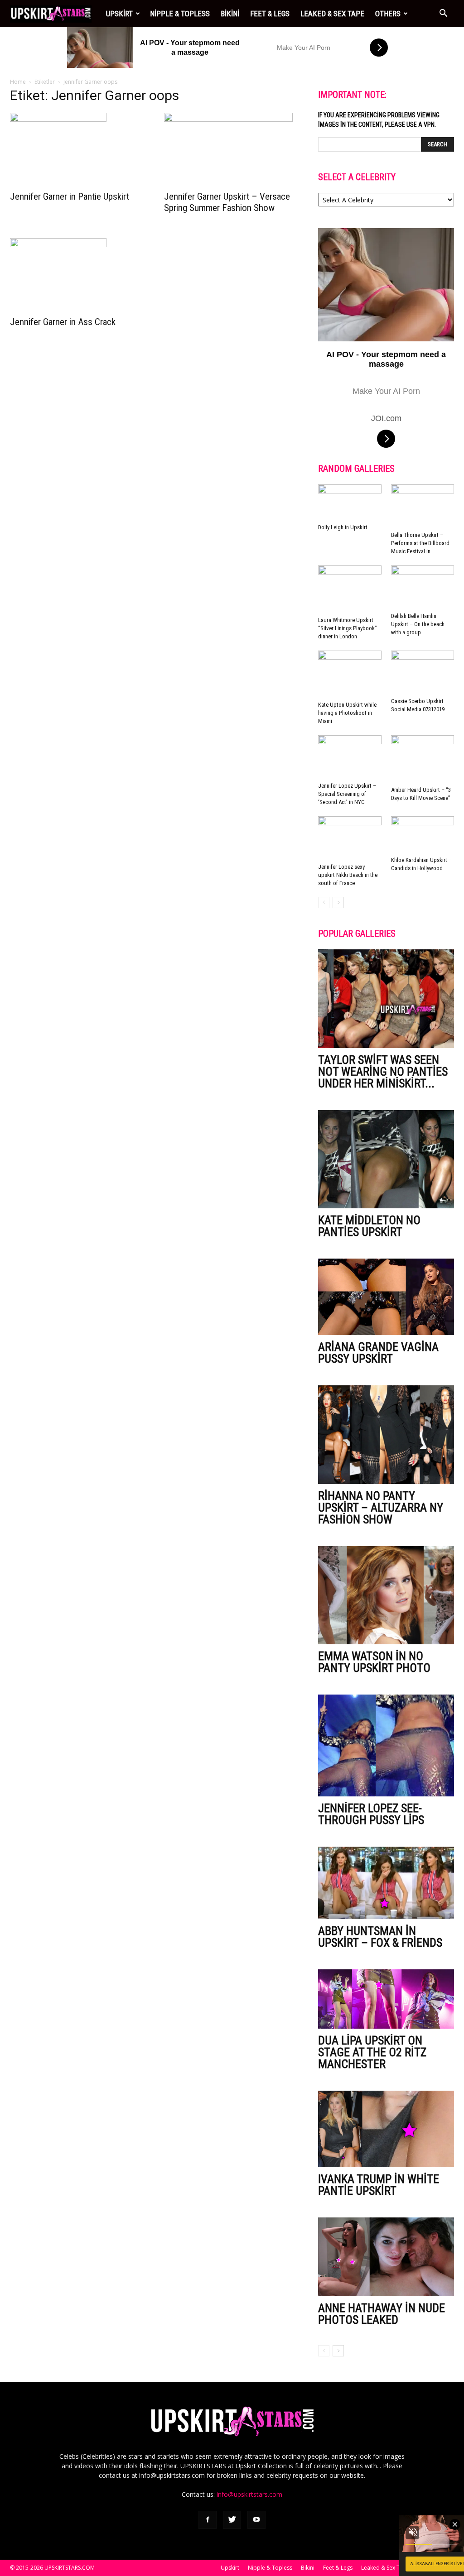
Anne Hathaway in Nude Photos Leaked (382, 2314)
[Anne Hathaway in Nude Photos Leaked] (386, 2257)
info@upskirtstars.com (249, 2494)
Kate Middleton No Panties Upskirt (369, 1226)
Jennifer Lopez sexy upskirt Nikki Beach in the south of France (348, 875)
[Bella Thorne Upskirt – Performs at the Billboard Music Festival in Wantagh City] (423, 506)
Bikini (230, 14)
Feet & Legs (270, 14)
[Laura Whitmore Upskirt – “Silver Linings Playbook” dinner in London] (350, 589)
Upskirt (119, 14)
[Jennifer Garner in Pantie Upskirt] (78, 149)
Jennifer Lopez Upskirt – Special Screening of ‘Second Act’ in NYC (347, 794)
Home (18, 82)
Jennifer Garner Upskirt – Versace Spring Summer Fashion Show (227, 202)
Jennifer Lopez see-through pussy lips (371, 1814)
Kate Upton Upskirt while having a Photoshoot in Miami (347, 713)
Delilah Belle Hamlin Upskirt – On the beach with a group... (418, 624)
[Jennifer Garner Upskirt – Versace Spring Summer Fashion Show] (232, 149)
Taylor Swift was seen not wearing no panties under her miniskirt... (383, 1072)
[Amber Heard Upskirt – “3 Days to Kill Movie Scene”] (423, 759)
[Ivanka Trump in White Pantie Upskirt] (386, 2129)
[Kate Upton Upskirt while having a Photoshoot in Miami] (350, 674)
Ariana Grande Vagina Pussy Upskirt (378, 1353)
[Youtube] (256, 2520)
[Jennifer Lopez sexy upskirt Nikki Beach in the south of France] (350, 838)
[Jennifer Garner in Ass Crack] (78, 274)
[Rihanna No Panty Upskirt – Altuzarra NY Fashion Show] (386, 1435)
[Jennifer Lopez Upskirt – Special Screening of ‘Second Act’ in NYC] (350, 757)
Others (388, 14)
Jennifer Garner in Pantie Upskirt (70, 196)
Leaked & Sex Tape (332, 14)
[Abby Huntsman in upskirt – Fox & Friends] (386, 1883)
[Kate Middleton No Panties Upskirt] (386, 1159)
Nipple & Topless (180, 14)
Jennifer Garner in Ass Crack (63, 322)
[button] (443, 14)
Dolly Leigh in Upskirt (343, 527)
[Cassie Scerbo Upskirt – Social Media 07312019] (423, 672)
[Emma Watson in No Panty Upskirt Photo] (386, 1595)
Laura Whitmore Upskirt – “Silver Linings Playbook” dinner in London (348, 628)
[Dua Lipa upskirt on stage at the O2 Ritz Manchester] (386, 1999)
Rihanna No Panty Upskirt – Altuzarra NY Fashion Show (381, 1508)
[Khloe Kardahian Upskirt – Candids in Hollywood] (423, 835)
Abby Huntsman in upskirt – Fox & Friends (380, 1937)
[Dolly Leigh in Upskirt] (350, 502)
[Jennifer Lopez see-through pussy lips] (386, 1745)
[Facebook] (208, 2520)
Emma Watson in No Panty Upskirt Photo (374, 1662)
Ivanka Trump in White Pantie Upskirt (379, 2185)
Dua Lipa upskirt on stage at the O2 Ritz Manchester (372, 2052)
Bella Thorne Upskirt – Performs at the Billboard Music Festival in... (420, 543)
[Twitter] (232, 2520)
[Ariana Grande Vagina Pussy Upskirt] (386, 1297)
